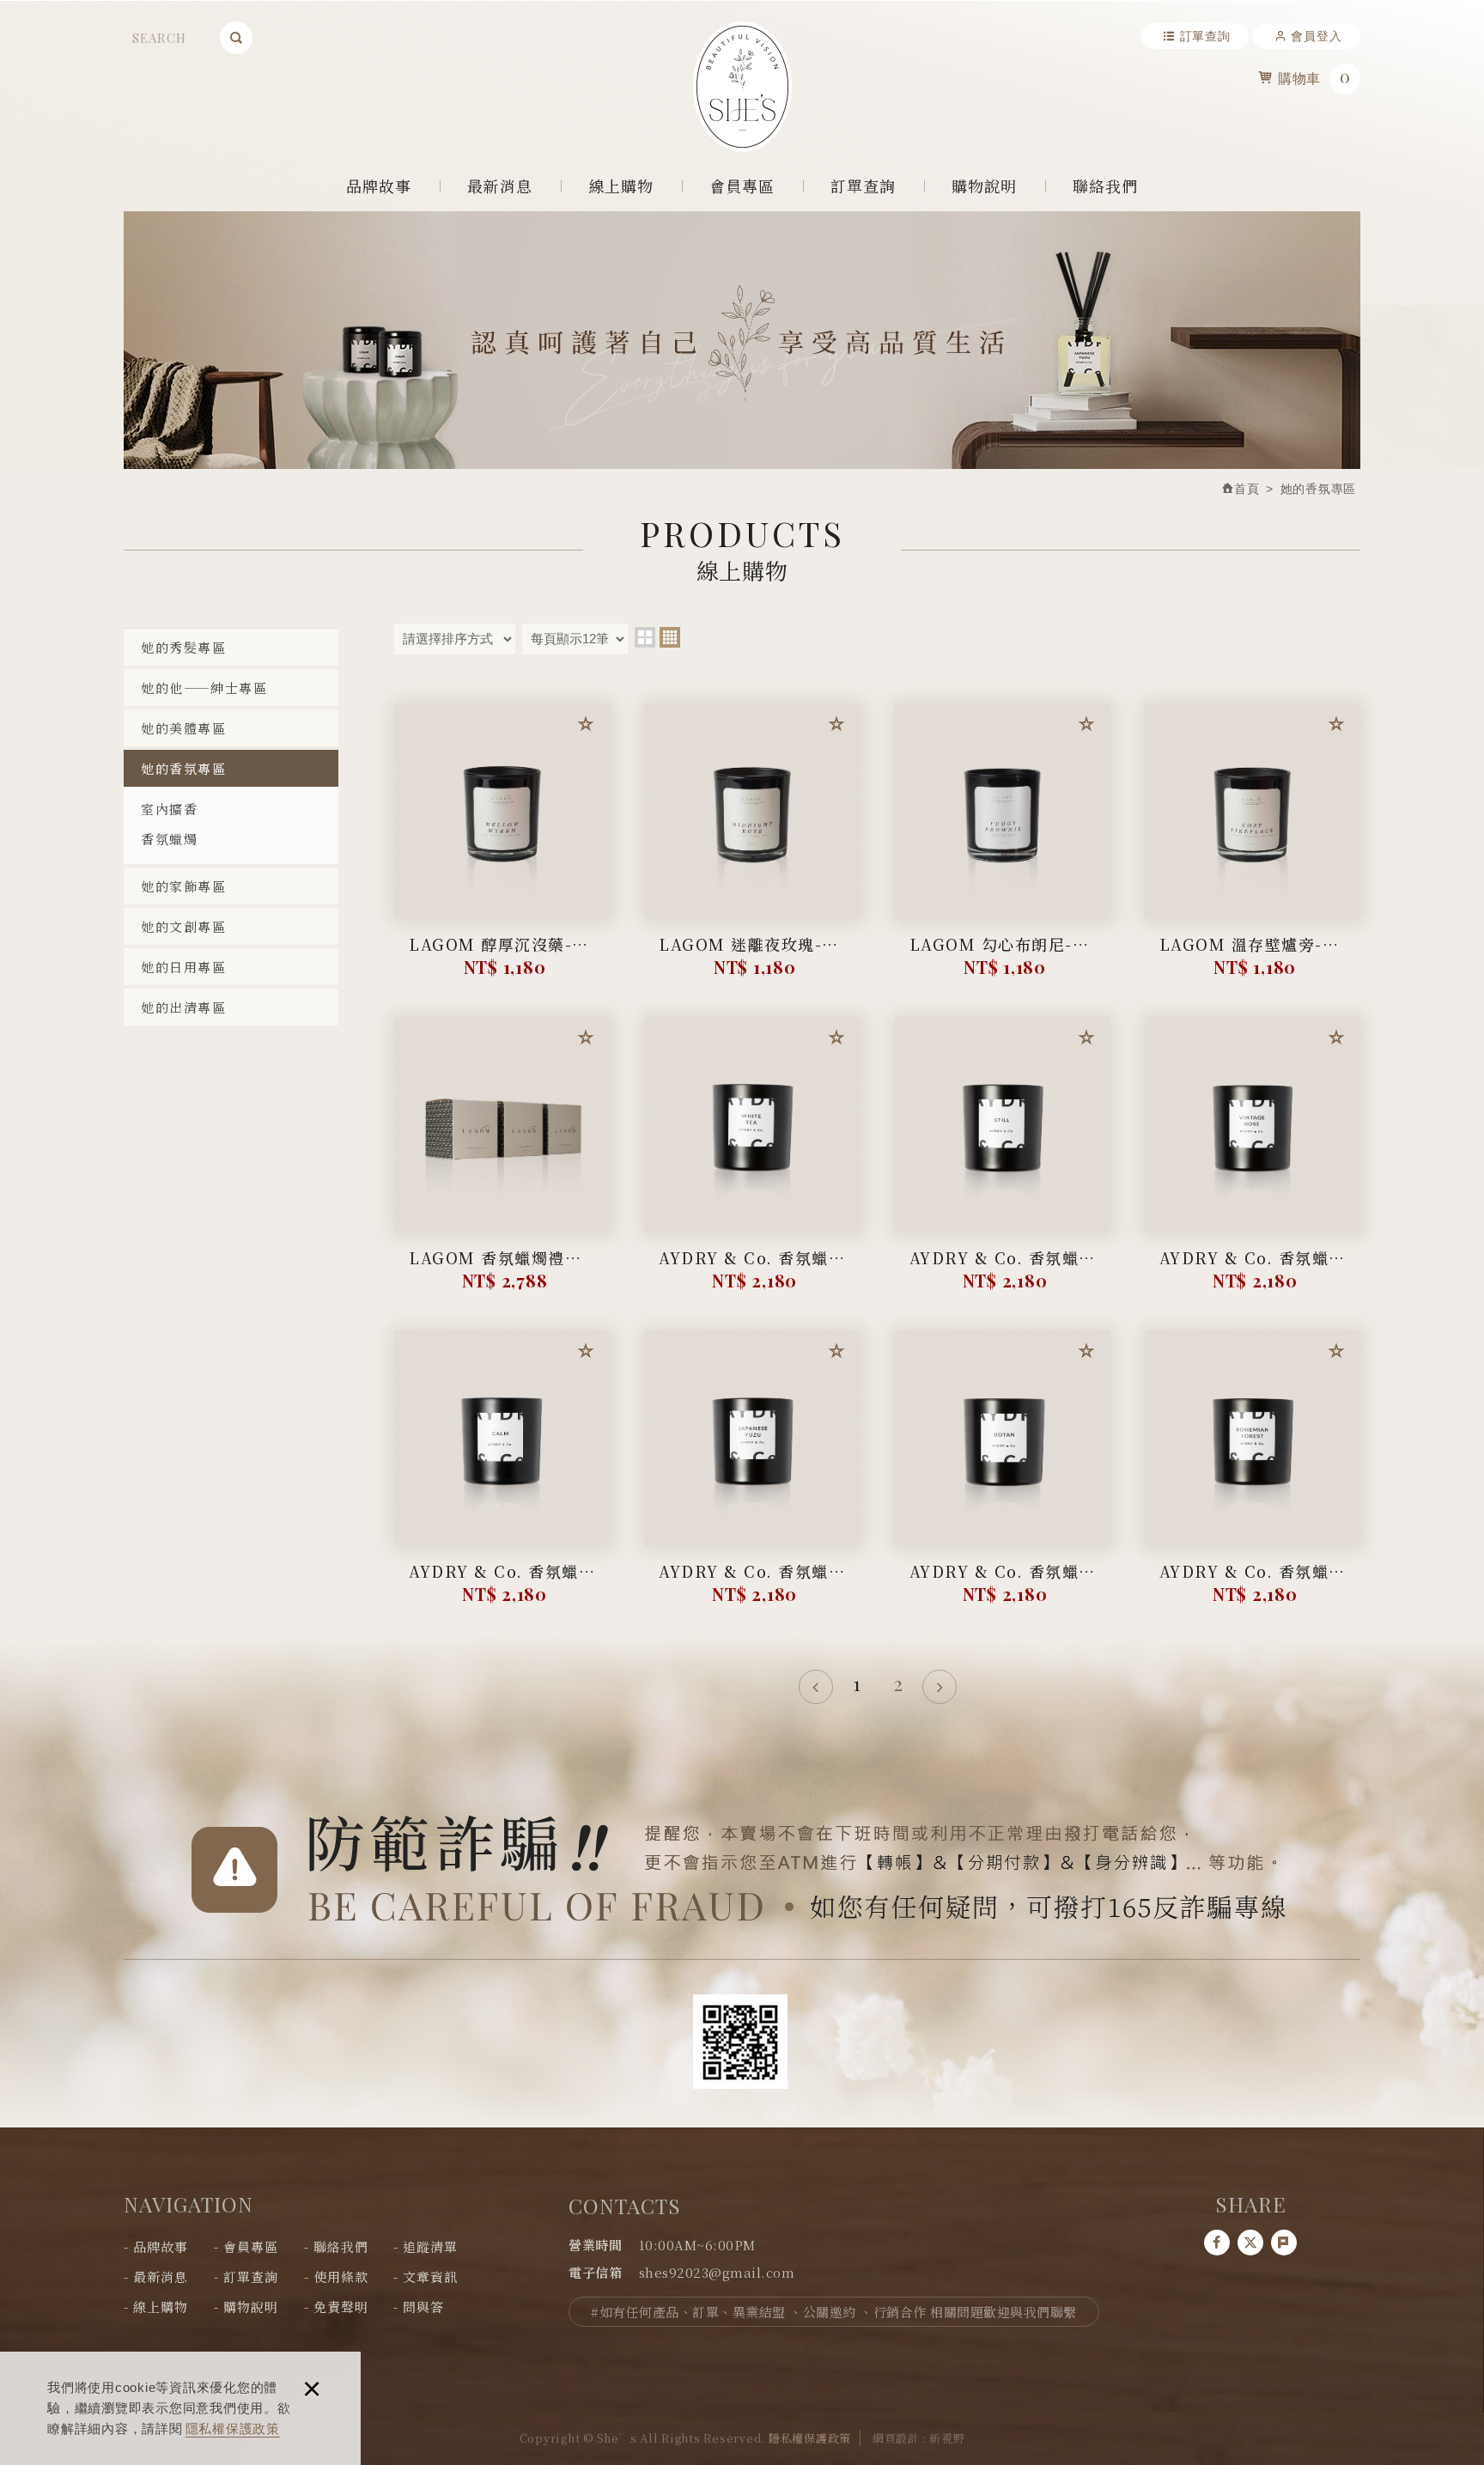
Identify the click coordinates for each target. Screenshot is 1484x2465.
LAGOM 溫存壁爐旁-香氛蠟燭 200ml (1253, 957)
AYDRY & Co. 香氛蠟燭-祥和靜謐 (502, 1584)
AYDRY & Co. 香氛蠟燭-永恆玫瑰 (1253, 1271)
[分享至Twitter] (1250, 2243)
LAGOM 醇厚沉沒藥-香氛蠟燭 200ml (502, 957)
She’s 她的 (742, 87)
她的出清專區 (183, 1007)
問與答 (423, 2307)
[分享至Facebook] (1217, 2243)
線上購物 (621, 186)
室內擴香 (169, 809)
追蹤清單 (430, 2246)
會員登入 (1316, 36)
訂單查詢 (1205, 36)
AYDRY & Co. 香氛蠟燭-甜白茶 (752, 1271)
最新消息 (500, 186)
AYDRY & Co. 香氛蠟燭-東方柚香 (752, 1584)
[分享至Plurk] (1284, 2243)
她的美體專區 (183, 728)
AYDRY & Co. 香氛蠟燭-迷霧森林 (1003, 1271)
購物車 (1314, 76)
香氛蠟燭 (169, 839)
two (645, 637)
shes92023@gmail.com (717, 2272)
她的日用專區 (183, 967)
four (670, 637)
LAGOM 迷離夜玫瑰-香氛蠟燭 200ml (752, 957)
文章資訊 (430, 2276)
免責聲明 (341, 2307)
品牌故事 (379, 186)
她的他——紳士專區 (204, 688)
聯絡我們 (1106, 186)
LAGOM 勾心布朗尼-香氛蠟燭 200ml (1003, 957)
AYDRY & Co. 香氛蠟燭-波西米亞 (1253, 1584)
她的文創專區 (183, 926)
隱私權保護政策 (233, 2428)
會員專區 (742, 186)
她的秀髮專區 (183, 647)
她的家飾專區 (183, 886)
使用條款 (341, 2276)
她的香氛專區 (183, 768)
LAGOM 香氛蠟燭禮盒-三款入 (502, 1271)
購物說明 (985, 186)
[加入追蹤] (586, 727)
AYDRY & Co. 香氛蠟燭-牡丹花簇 (1003, 1584)
